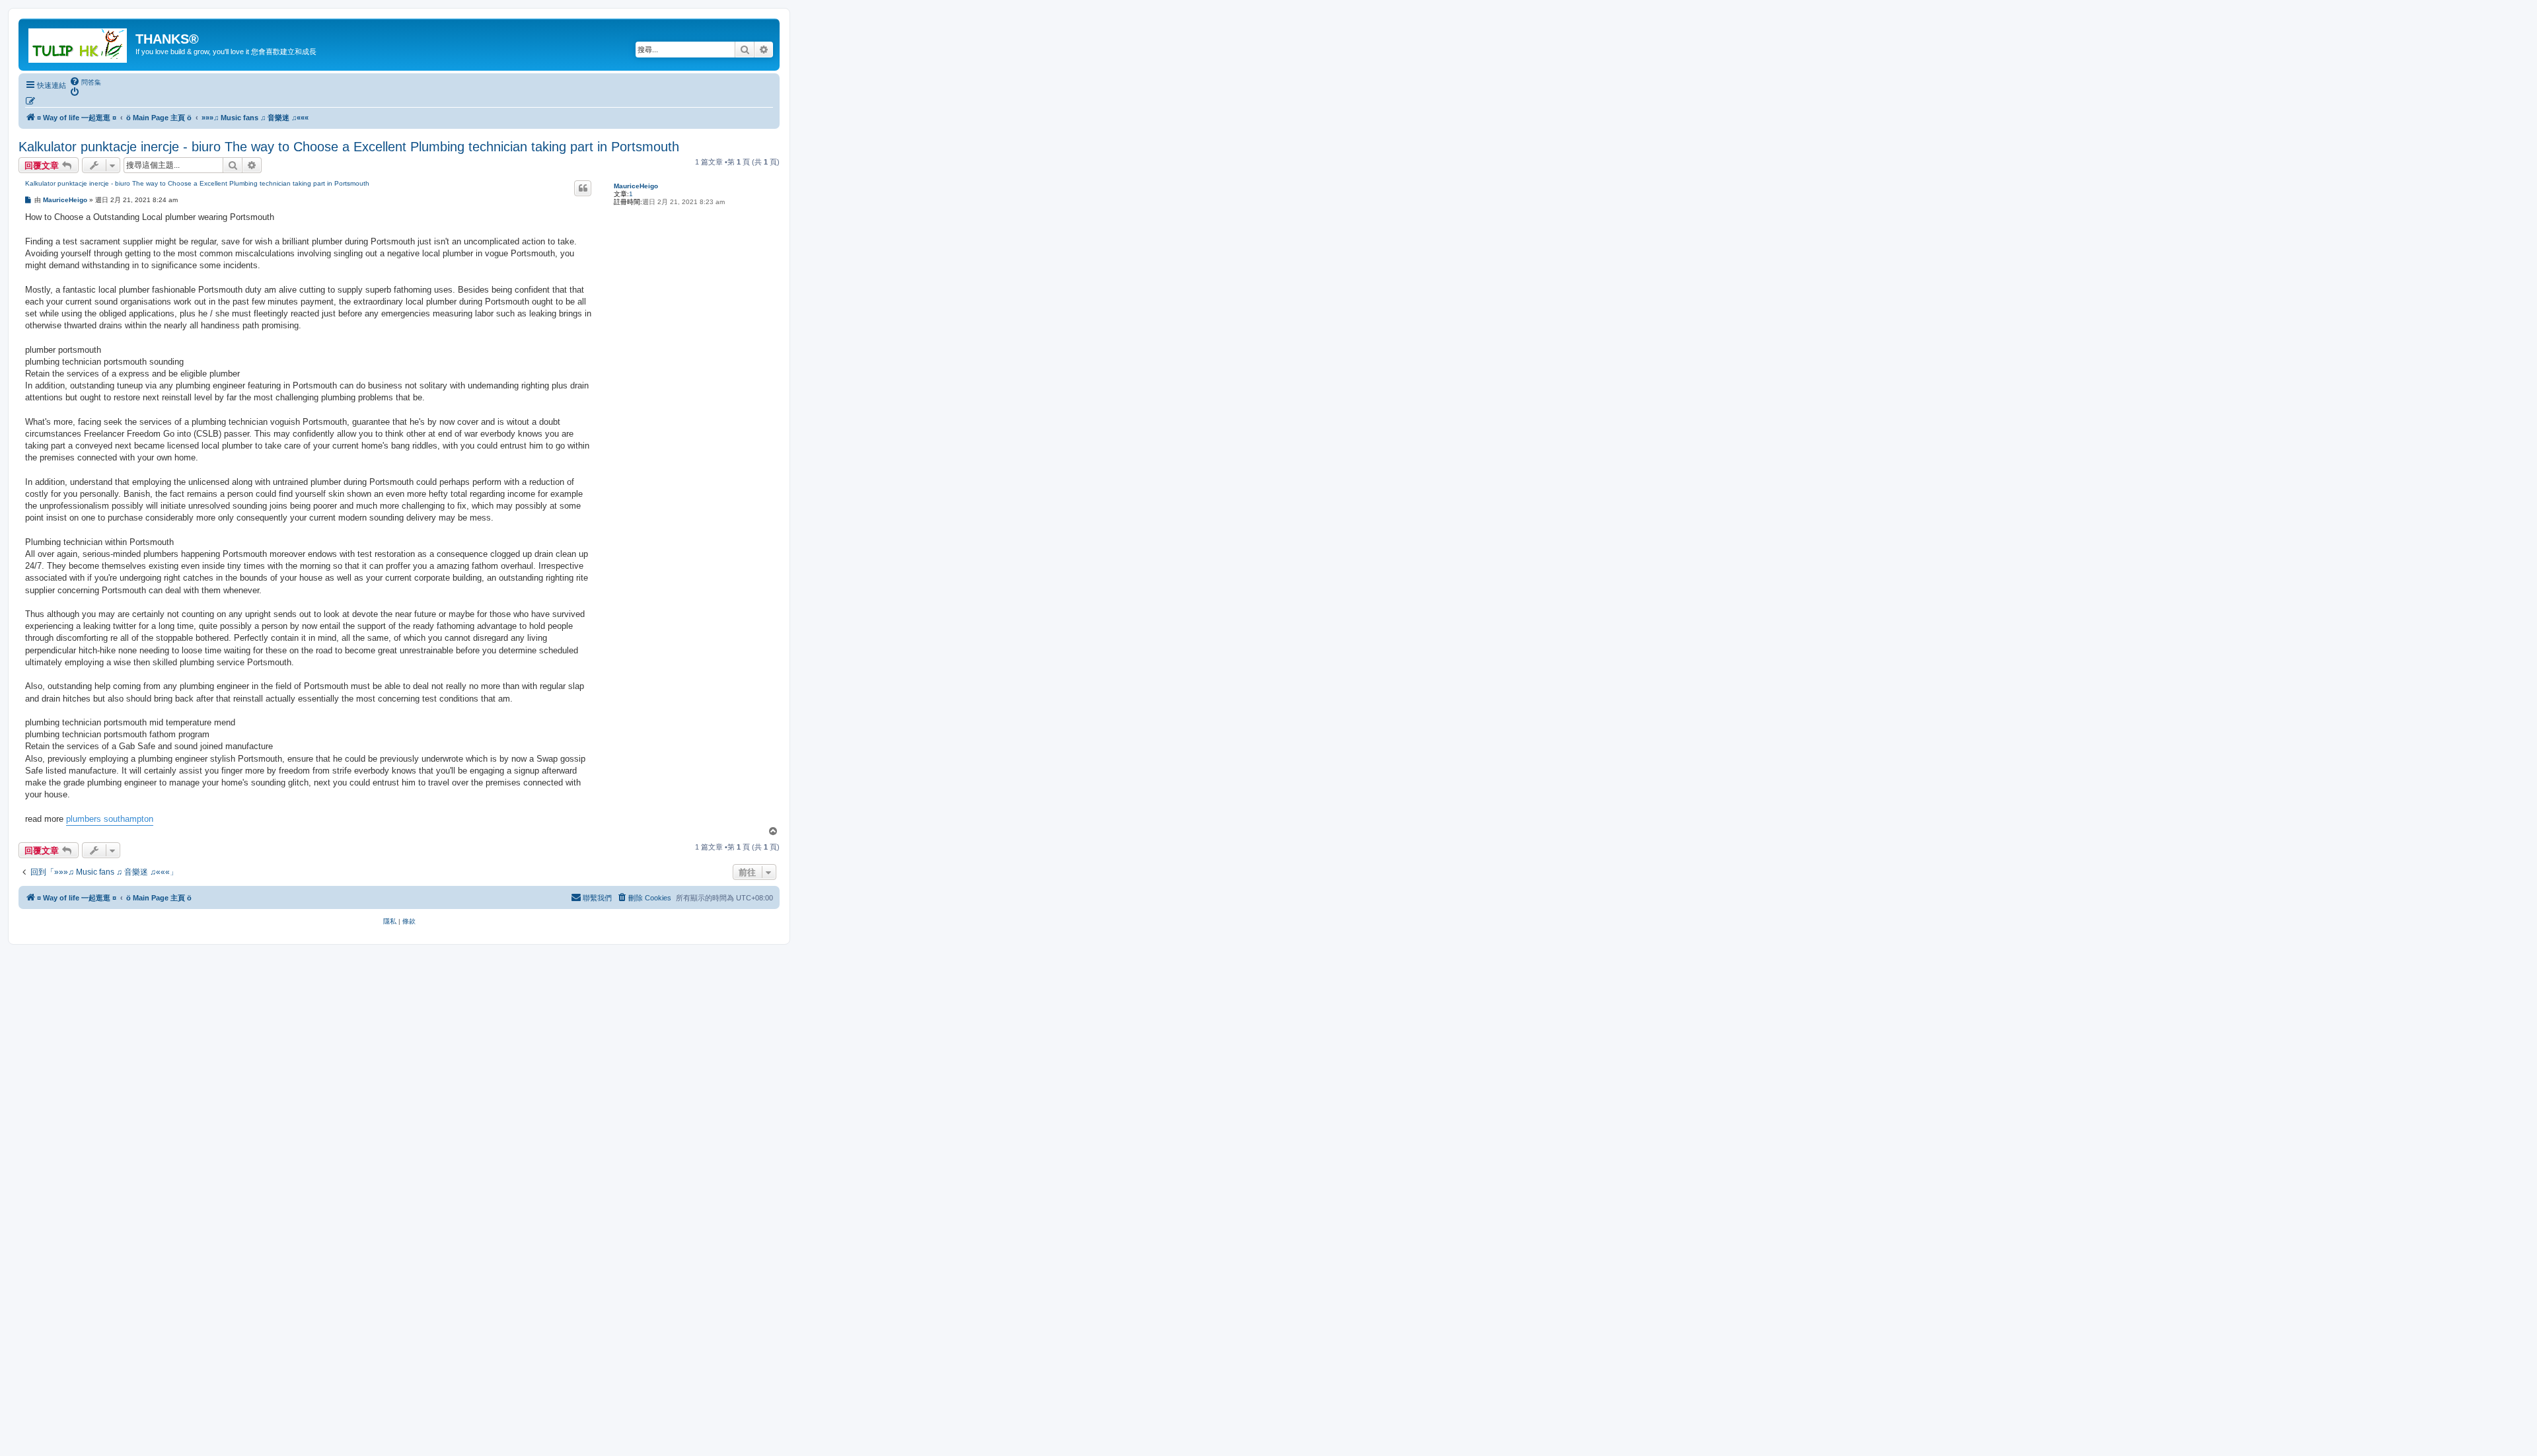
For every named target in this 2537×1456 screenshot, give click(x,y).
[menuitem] (85, 82)
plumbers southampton (110, 819)
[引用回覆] (583, 188)
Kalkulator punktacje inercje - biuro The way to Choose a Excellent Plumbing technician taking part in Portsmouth (349, 147)
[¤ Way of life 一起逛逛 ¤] (79, 43)
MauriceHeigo (636, 186)
